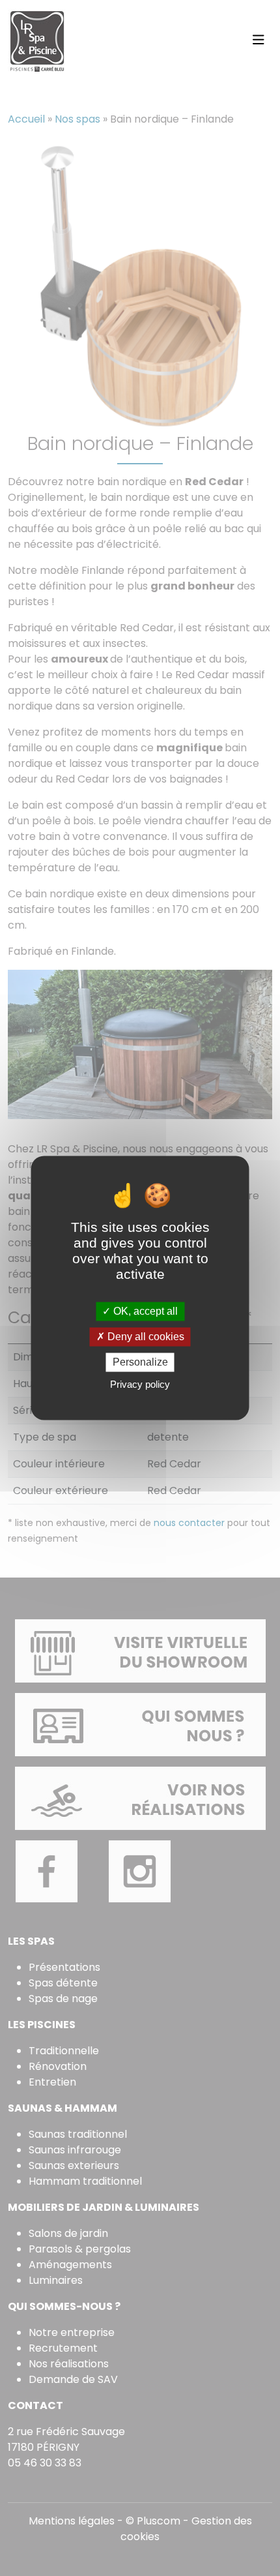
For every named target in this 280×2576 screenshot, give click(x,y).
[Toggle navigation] (259, 40)
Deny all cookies (145, 1337)
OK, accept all (144, 1311)
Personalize (140, 1362)
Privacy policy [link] (140, 1385)
